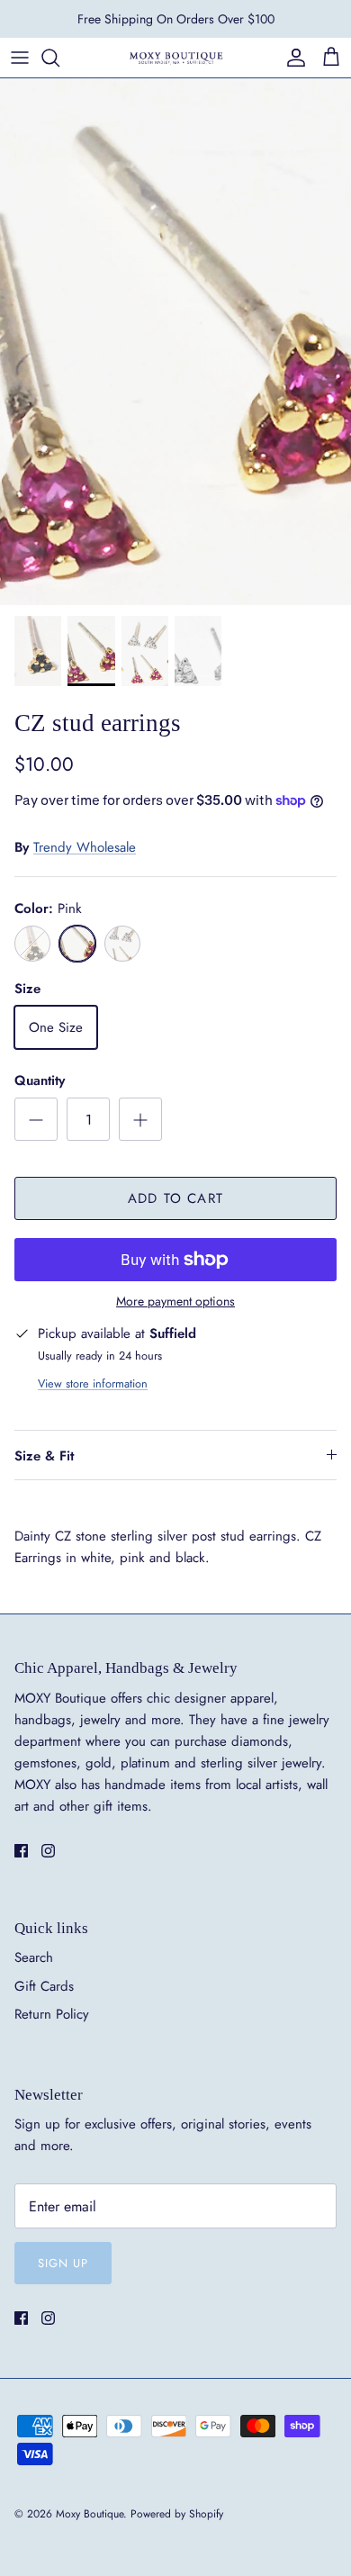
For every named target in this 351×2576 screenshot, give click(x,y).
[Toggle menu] (20, 58)
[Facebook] (21, 1851)
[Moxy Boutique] (175, 57)
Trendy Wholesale (85, 847)
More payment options (175, 1302)
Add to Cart (175, 1198)
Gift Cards (44, 1986)
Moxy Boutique (90, 2514)
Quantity (40, 1081)
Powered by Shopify (177, 2514)
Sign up (63, 2263)
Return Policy (52, 2014)
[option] (175, 342)
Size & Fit (44, 1456)
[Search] (59, 58)
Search (34, 1957)
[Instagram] (48, 1851)
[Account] (292, 58)
